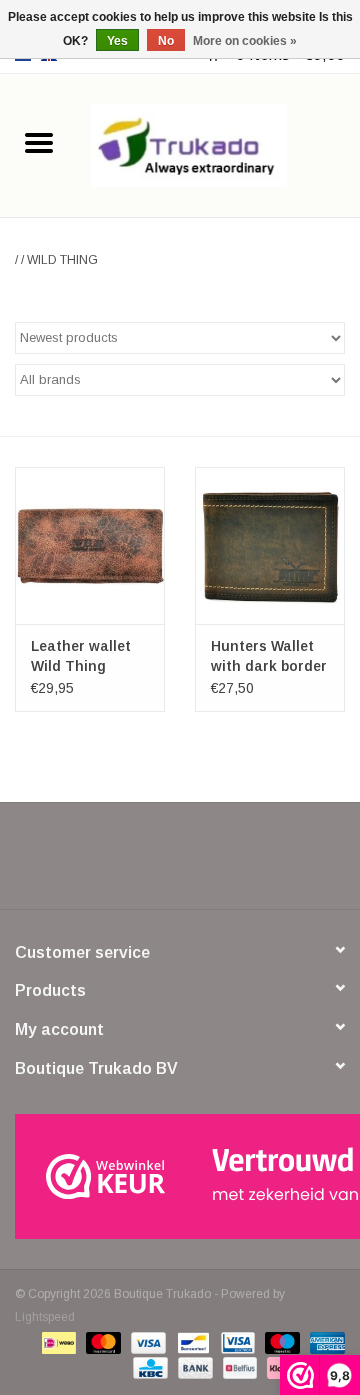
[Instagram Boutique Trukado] (252, 863)
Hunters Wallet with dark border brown (269, 657)
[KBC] (148, 1367)
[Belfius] (238, 1367)
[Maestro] (280, 1342)
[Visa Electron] (236, 1342)
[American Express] (324, 1342)
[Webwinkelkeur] (180, 1176)
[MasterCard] (101, 1342)
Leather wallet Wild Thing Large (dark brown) (81, 657)
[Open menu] (39, 142)
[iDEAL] (57, 1342)
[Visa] (146, 1342)
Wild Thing (62, 260)
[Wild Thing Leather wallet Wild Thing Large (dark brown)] (90, 545)
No (166, 41)
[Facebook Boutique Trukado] (108, 863)
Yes (117, 41)
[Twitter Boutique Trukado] (144, 863)
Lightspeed (45, 1317)
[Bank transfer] (193, 1367)
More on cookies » (245, 41)
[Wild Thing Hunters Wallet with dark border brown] (270, 545)
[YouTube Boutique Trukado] (216, 863)
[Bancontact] (191, 1342)
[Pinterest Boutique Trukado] (180, 863)
